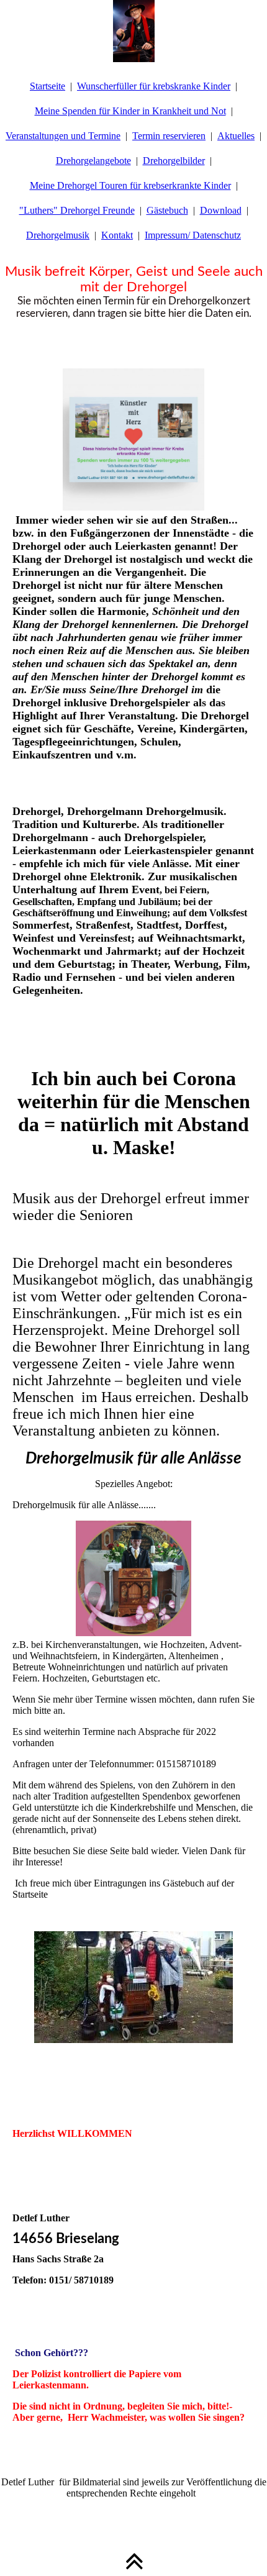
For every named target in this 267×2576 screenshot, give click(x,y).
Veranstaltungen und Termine (63, 136)
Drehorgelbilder (174, 161)
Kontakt (117, 235)
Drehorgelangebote (93, 161)
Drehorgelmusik (58, 235)
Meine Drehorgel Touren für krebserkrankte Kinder (130, 185)
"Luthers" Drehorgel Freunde (77, 210)
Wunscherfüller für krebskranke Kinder (154, 86)
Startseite (48, 86)
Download (221, 210)
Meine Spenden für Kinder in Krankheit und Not (130, 111)
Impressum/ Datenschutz (193, 235)
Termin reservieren (169, 136)
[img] (133, 31)
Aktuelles (236, 136)
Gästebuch (167, 210)
